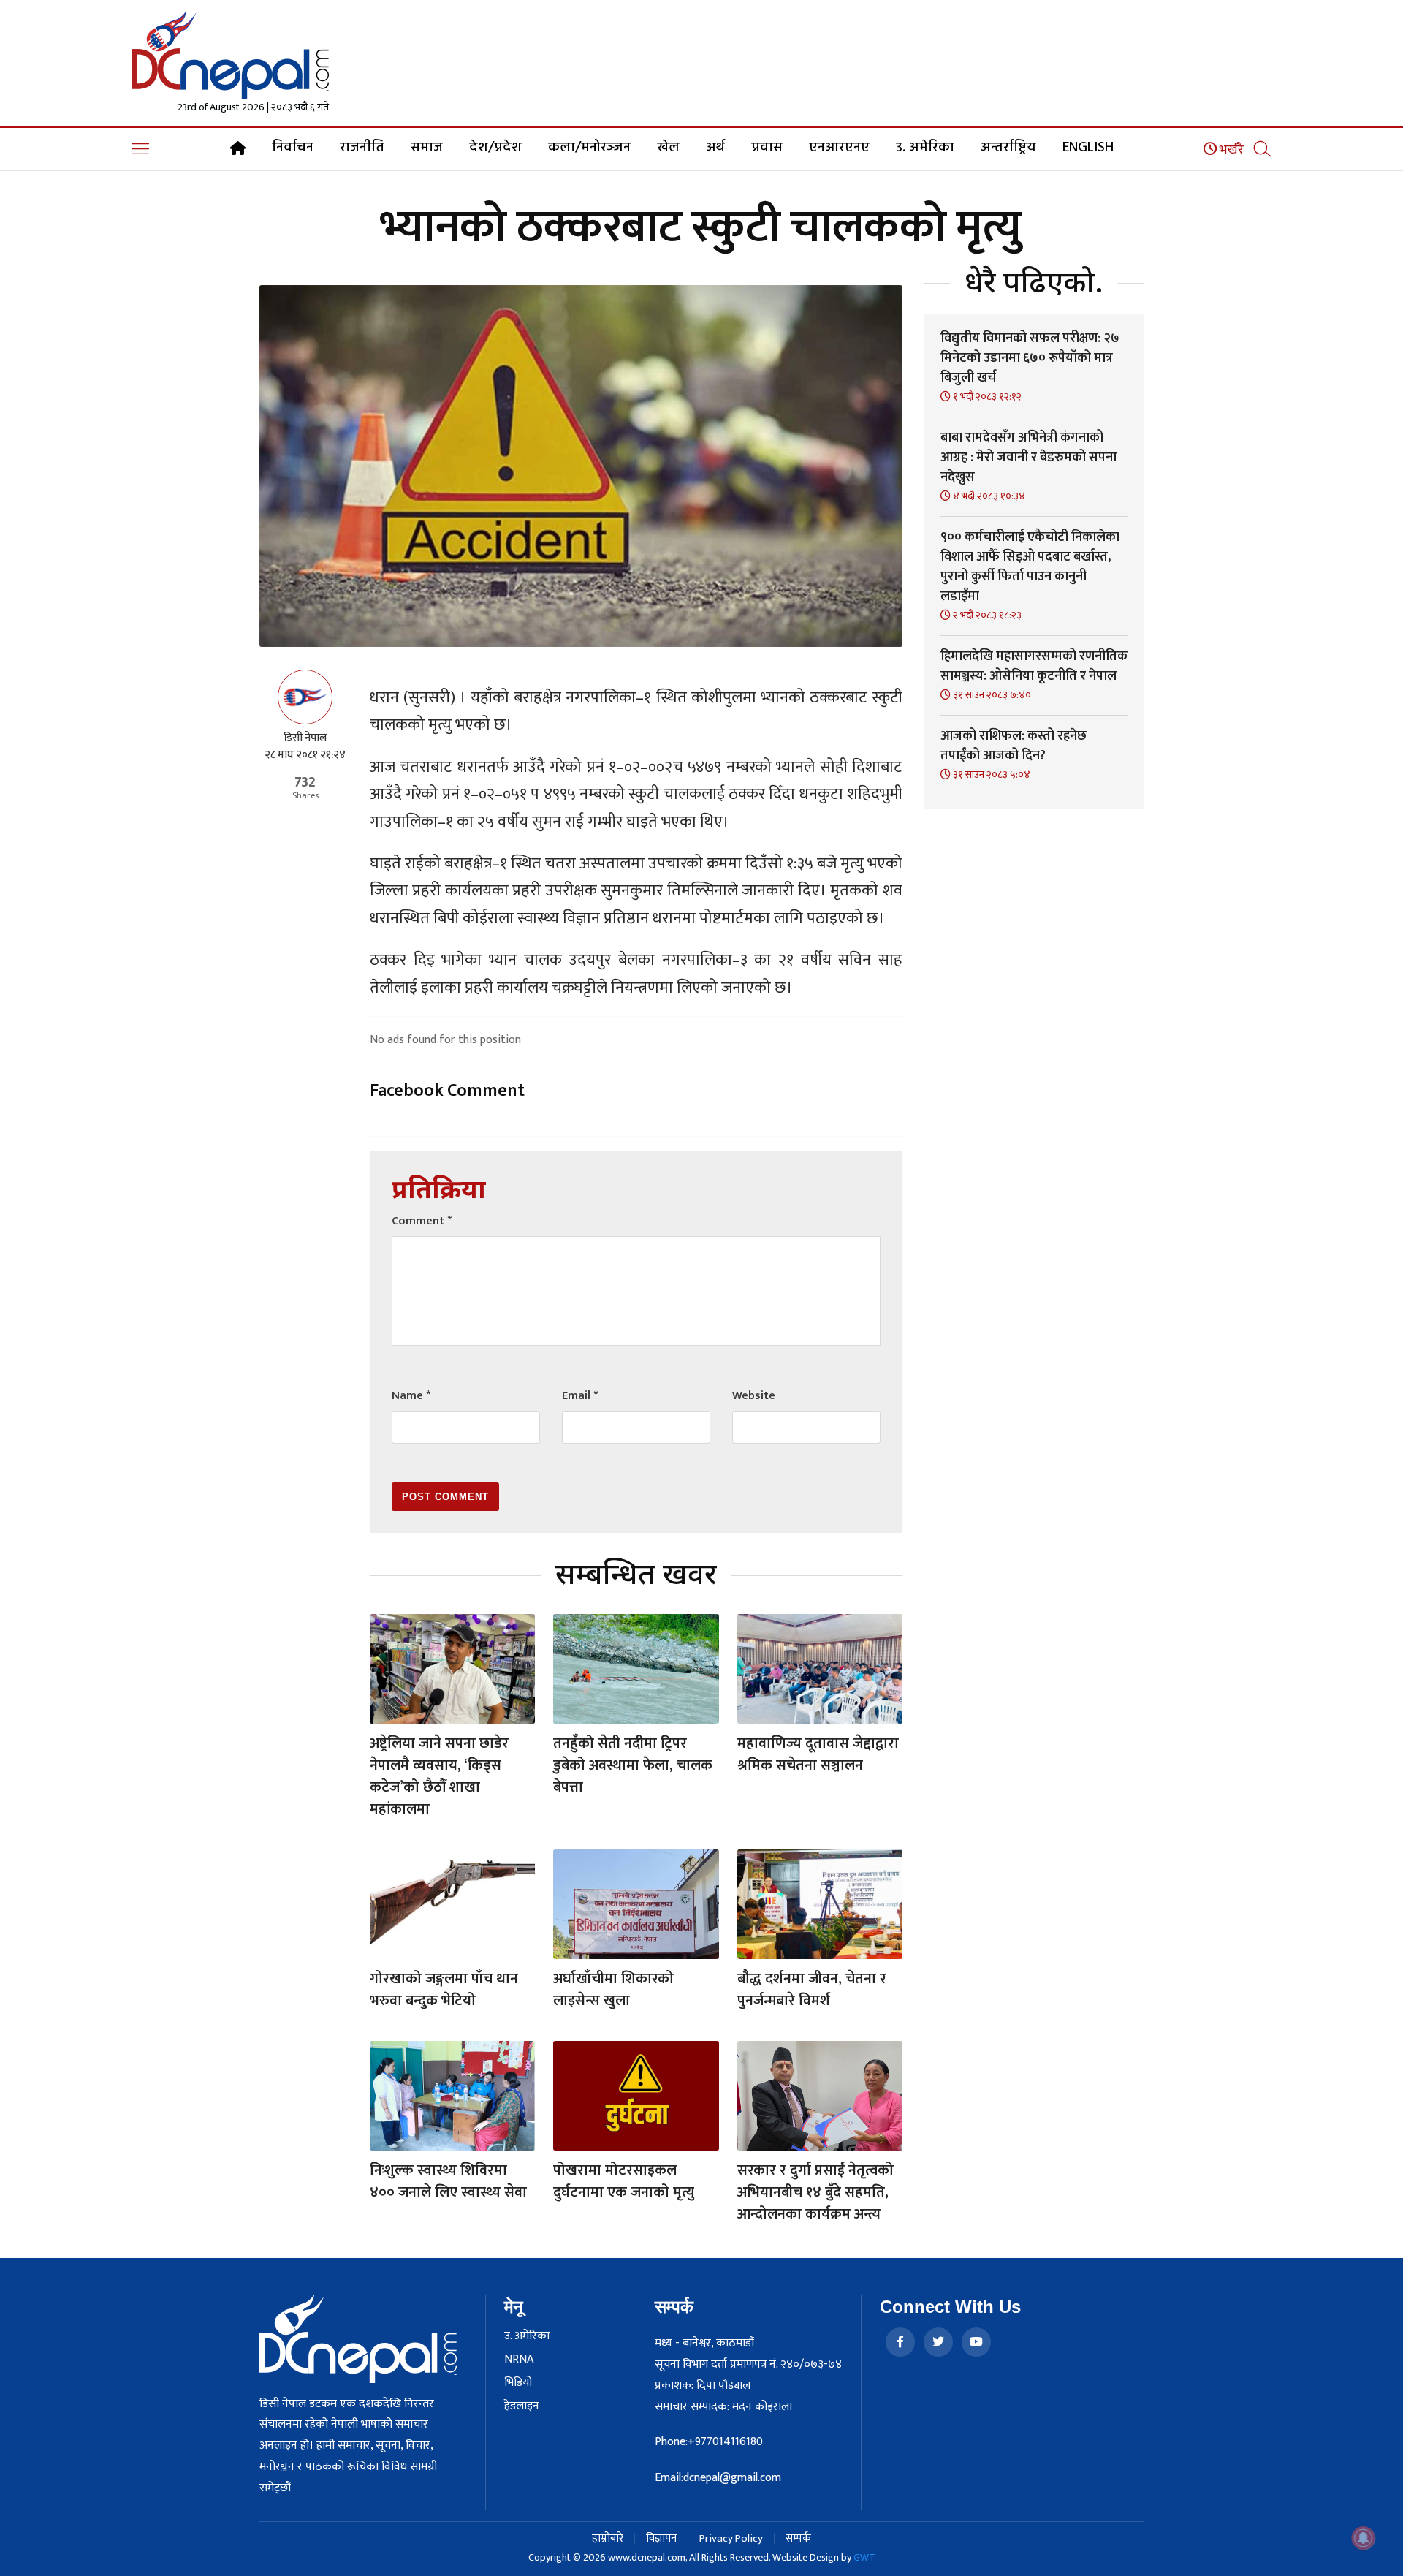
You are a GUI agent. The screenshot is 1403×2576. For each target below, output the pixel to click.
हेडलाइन (522, 2406)
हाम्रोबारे (608, 2538)
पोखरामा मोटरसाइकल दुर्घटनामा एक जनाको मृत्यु (624, 2181)
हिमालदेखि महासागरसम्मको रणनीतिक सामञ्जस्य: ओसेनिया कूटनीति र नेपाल (1034, 666)
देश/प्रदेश (495, 148)
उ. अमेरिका (925, 148)
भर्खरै (1230, 150)
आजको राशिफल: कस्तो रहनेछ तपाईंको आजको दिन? (1014, 746)
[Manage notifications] (1364, 2538)
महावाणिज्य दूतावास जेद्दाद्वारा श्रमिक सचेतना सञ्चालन (818, 1754)
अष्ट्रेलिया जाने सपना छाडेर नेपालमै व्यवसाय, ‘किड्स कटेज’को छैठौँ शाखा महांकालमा (439, 1776)
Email (580, 1396)
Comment (422, 1221)
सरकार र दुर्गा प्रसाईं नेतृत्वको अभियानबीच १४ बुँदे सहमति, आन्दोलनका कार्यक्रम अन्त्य (815, 2192)
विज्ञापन (661, 2538)
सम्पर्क (798, 2538)
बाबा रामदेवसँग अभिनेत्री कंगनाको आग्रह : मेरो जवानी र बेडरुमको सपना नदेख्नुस (1029, 458)
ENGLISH (1088, 148)
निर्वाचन (293, 148)
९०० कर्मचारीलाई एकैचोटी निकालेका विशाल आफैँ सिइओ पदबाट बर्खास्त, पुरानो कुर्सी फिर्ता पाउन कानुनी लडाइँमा (1030, 567)
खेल (668, 148)
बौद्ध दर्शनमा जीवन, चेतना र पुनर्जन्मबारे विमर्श (812, 1990)
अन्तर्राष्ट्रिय (1008, 148)
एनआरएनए (839, 148)
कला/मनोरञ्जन (589, 148)
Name (411, 1396)
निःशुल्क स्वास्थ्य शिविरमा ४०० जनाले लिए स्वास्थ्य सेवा (448, 2181)
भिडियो (518, 2383)
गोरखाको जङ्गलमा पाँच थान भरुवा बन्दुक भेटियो (444, 1990)
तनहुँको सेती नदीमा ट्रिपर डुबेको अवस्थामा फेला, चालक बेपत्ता (633, 1765)
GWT (864, 2557)
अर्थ (715, 148)
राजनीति (362, 148)
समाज (427, 148)
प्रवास (767, 148)
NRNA (519, 2360)
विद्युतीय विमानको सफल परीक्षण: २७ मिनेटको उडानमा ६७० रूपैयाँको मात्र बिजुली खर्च (1030, 358)
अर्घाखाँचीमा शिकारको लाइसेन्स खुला (613, 1990)
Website (754, 1396)
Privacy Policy (731, 2538)
